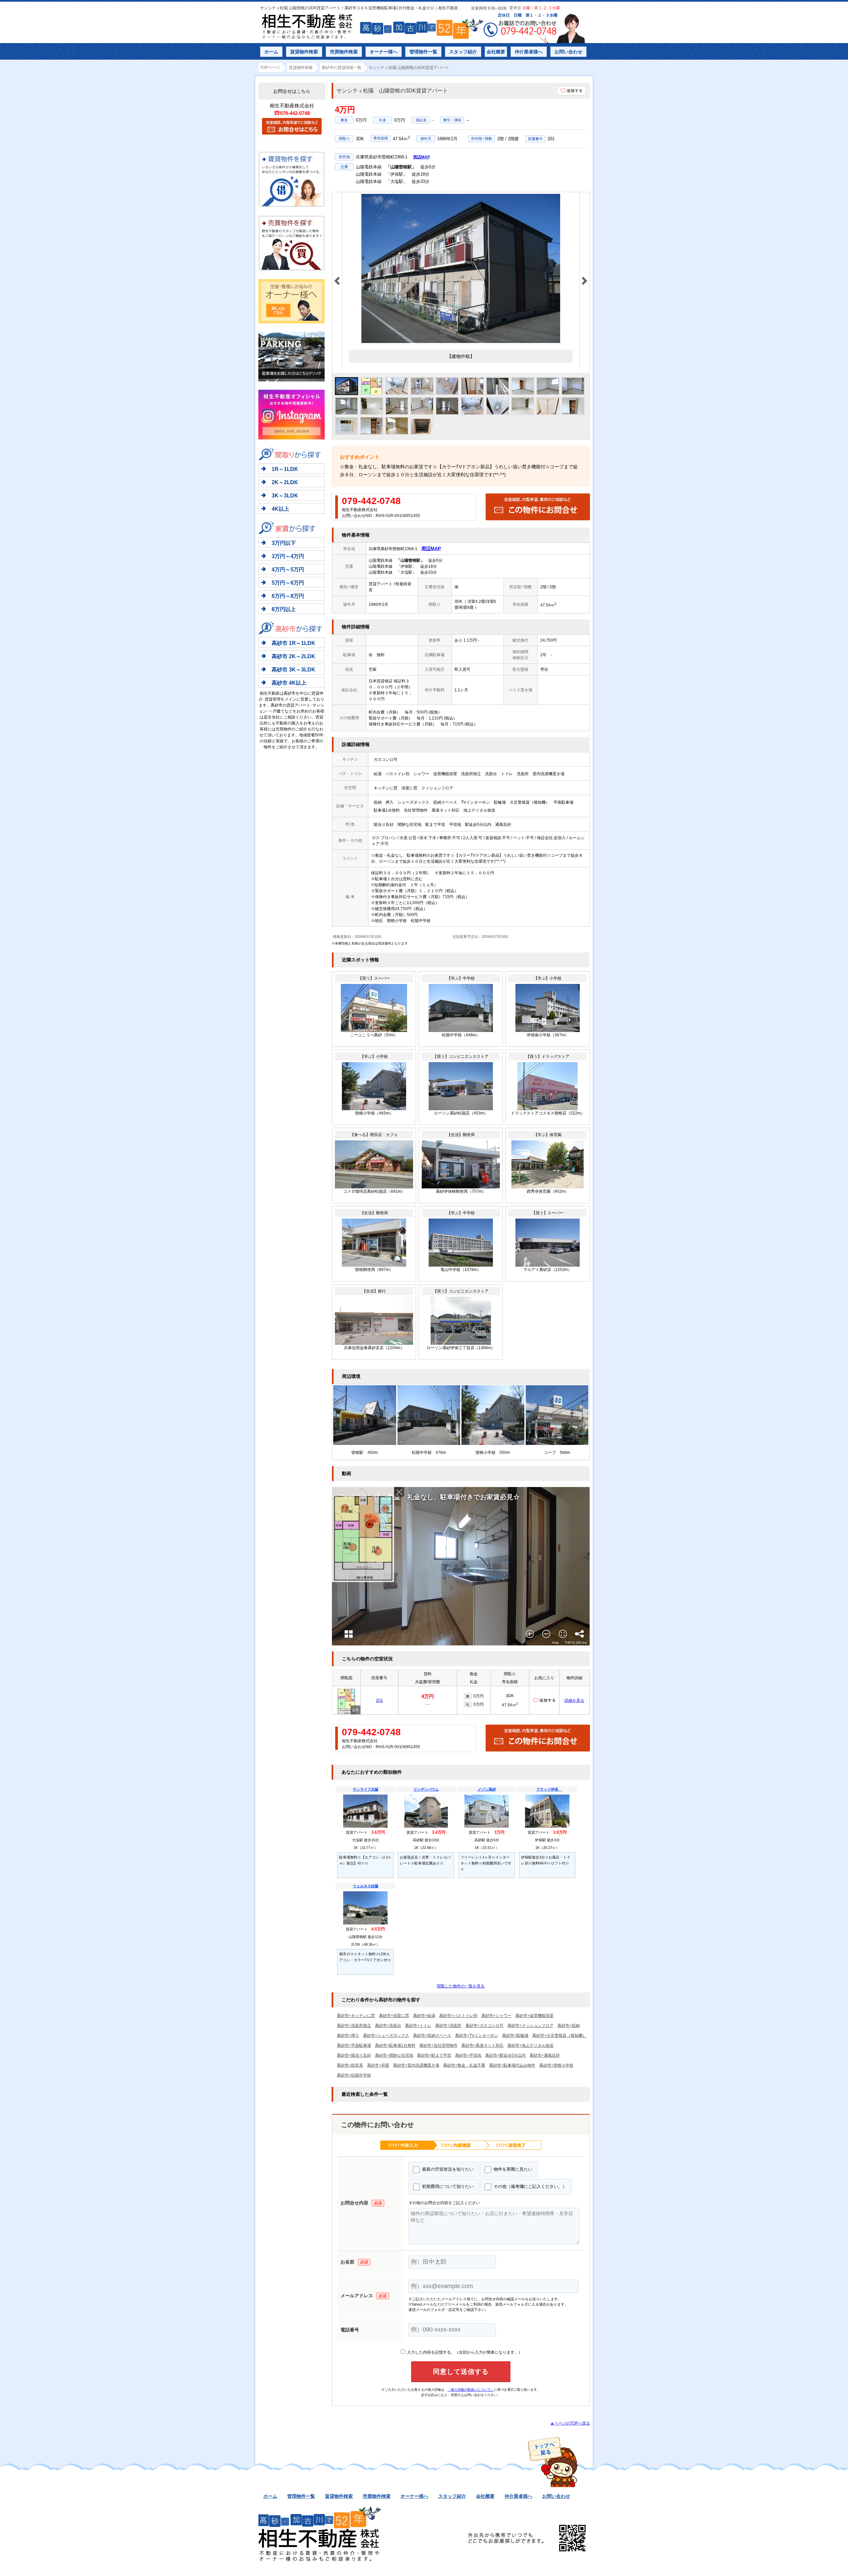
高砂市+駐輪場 (515, 2035)
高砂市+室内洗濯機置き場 (416, 2065)
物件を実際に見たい (512, 2169)
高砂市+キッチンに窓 (356, 2016)
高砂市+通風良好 (545, 2055)
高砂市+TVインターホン (477, 2035)
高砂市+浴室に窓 (394, 2016)
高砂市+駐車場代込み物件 (512, 2065)
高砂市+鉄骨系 (350, 2065)
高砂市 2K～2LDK (293, 656)
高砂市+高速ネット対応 (482, 2045)
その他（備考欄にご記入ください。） (530, 2186)
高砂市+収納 (569, 2026)
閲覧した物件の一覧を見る (461, 1986)
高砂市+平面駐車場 (354, 2045)
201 (379, 1700)
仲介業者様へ (529, 52)
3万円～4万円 (288, 556)
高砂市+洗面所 (448, 2026)
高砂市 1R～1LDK (293, 643)
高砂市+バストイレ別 (458, 2016)
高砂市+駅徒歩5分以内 (505, 2055)
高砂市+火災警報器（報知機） (559, 2035)
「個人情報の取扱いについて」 (471, 2390)
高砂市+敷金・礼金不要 (464, 2065)
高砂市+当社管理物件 (438, 2045)
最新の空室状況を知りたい (447, 2169)
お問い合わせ (568, 52)
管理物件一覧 (423, 52)
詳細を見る (574, 1700)
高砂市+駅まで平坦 (434, 2055)
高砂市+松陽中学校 (354, 2075)
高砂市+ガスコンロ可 (484, 2026)
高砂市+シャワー (496, 2016)
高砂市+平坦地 (468, 2055)
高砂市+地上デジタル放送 (530, 2045)
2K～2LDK (285, 482)
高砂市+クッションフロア (530, 2026)
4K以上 (280, 509)
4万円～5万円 (288, 570)
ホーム (271, 52)
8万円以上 (284, 609)
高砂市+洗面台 (388, 2026)
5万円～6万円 (288, 583)
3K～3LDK (285, 496)
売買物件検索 (344, 52)
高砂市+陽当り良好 (354, 2055)
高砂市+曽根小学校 (556, 2065)
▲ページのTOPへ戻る (570, 2423)
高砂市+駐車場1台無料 (395, 2045)
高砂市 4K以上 (289, 683)
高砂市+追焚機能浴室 (534, 2016)
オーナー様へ (384, 52)
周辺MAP (422, 157)
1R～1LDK (285, 469)
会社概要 (496, 52)
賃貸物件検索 (304, 52)
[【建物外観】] (461, 342)
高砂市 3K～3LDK (293, 670)
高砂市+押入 (348, 2035)
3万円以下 (284, 543)
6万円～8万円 (288, 596)
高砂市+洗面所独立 (354, 2026)
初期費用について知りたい (447, 2186)
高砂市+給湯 (424, 2016)
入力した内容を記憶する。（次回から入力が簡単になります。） (464, 2352)
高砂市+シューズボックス (386, 2035)
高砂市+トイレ (418, 2026)
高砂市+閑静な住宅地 (394, 2055)
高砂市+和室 (378, 2065)
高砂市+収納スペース (432, 2035)
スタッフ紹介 (463, 52)
